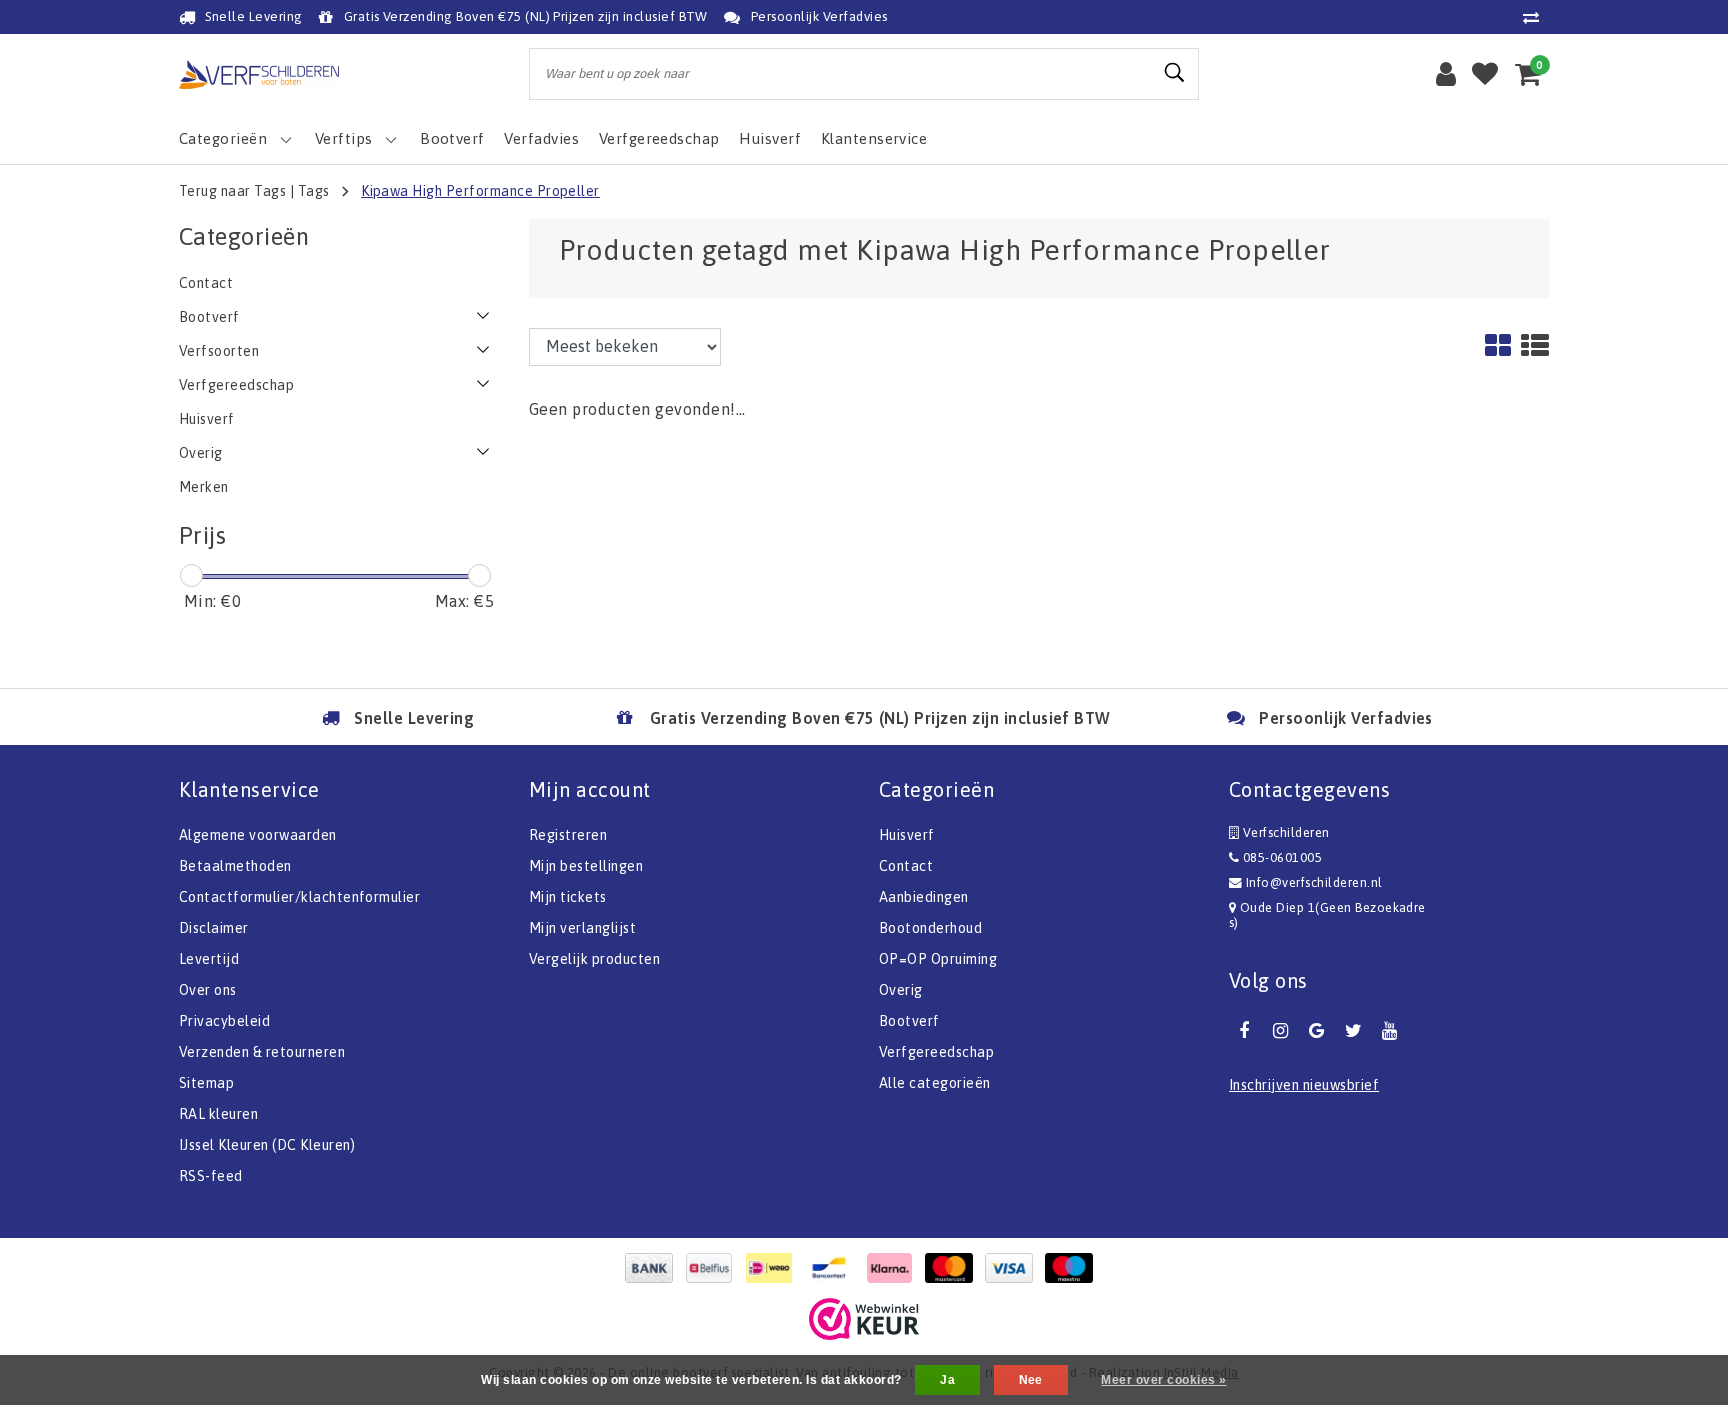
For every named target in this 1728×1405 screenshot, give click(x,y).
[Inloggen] (1446, 74)
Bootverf (909, 1021)
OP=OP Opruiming (938, 959)
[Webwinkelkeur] (864, 1319)
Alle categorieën (935, 1083)
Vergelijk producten (594, 959)
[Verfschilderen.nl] (259, 74)
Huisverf (907, 835)
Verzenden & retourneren (262, 1052)
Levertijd (209, 959)
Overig (901, 990)
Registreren (568, 835)
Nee (1031, 1380)
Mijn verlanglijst (582, 928)
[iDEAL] (774, 1268)
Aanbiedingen (924, 897)
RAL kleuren (218, 1114)
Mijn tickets (568, 897)
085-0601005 (1280, 857)
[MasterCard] (954, 1268)
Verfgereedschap (936, 1052)
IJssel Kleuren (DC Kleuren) (267, 1145)
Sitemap (206, 1083)
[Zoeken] (1175, 73)
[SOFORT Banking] (894, 1268)
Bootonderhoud (930, 928)
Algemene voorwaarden (258, 835)
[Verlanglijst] (1485, 74)
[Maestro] (1074, 1268)
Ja (947, 1380)
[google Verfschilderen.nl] (1317, 1031)
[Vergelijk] (1536, 17)
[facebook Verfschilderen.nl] (1244, 1031)
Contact (906, 866)
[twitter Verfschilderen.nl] (1353, 1031)
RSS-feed (211, 1176)
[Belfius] (714, 1268)
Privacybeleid (224, 1021)
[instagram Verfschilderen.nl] (1280, 1031)
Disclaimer (214, 928)
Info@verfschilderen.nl (1314, 882)
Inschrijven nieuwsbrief (1304, 1085)
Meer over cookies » (1163, 1380)
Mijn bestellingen (586, 866)
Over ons (208, 990)
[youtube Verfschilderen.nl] (1390, 1031)
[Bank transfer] (654, 1268)
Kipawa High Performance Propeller (480, 191)
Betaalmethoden (235, 866)
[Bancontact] (834, 1268)
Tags (314, 191)
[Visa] (1014, 1268)
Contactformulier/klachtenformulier (299, 897)
